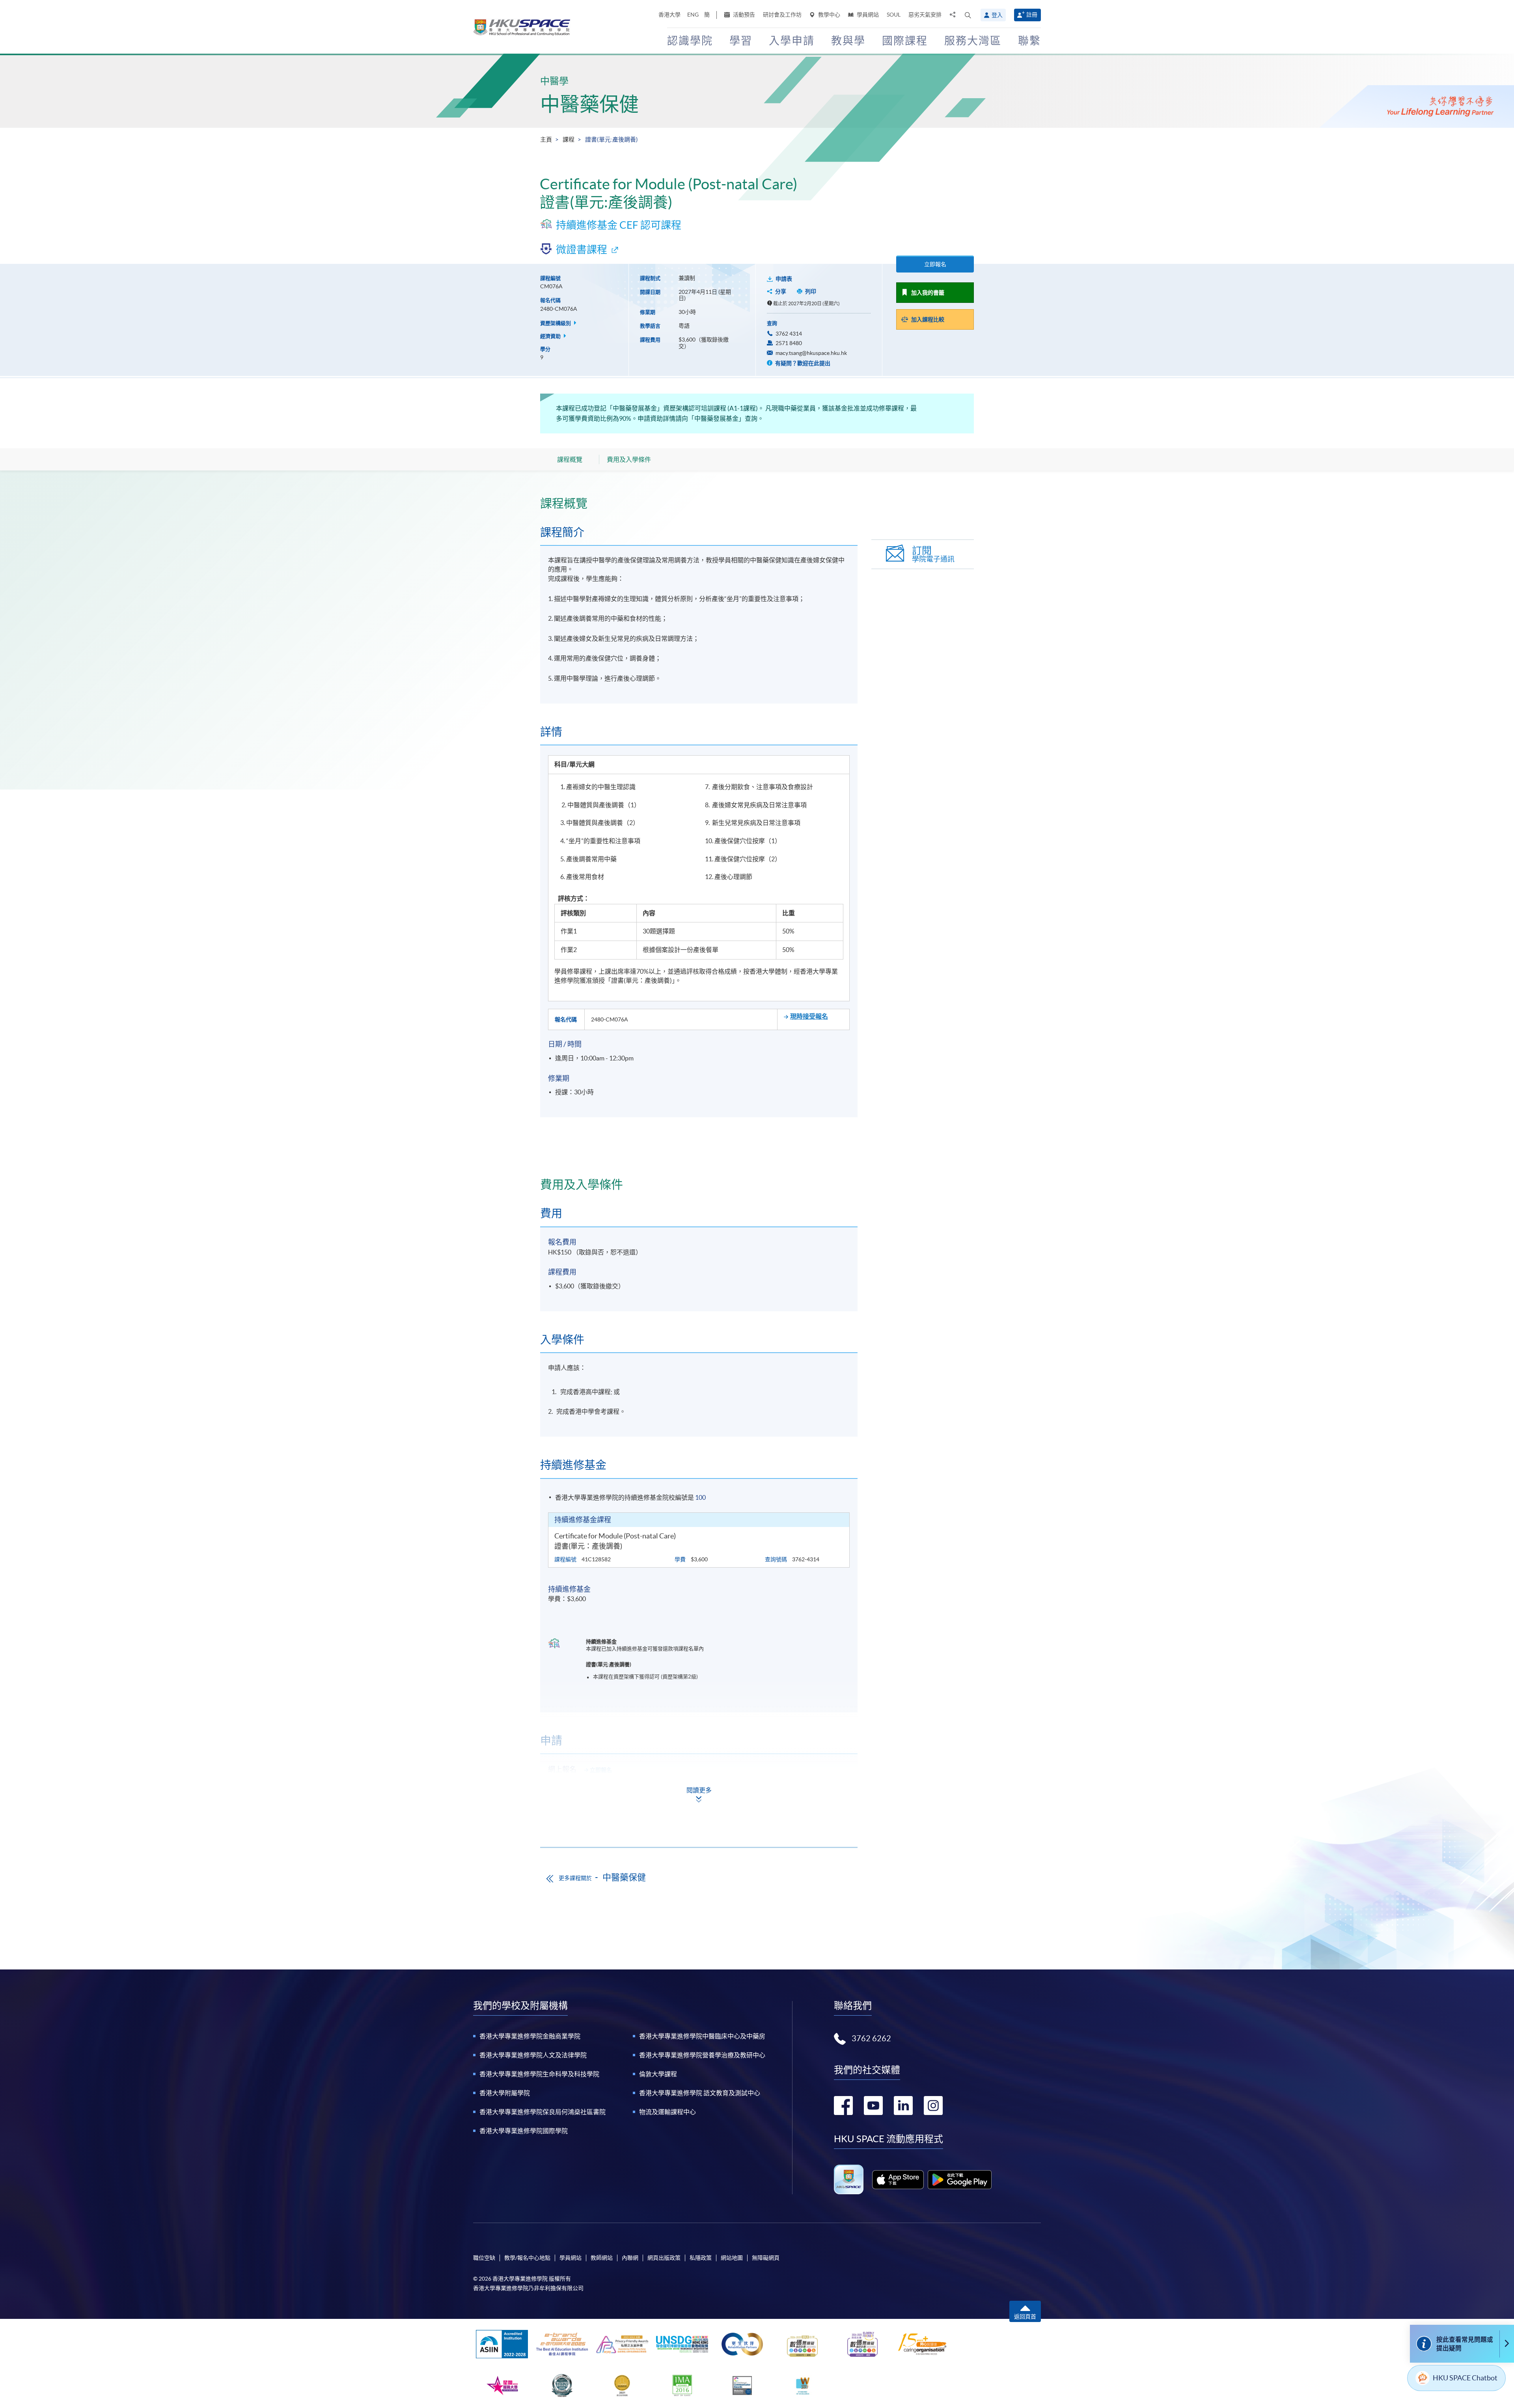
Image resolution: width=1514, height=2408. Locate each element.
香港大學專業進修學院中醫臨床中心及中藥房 (702, 2036)
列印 (811, 291)
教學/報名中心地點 (527, 2258)
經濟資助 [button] (551, 336)
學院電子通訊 (933, 554)
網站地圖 (732, 2258)
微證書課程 (582, 249)
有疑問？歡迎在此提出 (802, 363)
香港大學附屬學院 (505, 2093)
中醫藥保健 (589, 104)
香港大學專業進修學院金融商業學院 (530, 2036)
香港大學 (669, 15)
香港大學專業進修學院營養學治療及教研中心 (702, 2055)
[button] (968, 15)
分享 (781, 291)
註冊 (1032, 15)
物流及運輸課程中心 (668, 2112)
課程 (569, 139)
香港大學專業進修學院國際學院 (524, 2131)
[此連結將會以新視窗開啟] (898, 2180)
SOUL (894, 15)
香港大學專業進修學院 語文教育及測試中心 (700, 2093)
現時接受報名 (809, 1016)
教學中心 (829, 15)
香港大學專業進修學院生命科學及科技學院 (539, 2074)
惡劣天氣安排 (925, 15)
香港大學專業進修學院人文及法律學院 (533, 2055)
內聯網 (630, 2258)
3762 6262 (871, 2038)
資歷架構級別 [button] (556, 323)
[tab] (699, 503)
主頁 (546, 139)
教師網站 (602, 2258)
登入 (997, 15)
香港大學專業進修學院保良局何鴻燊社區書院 (543, 2112)
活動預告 (743, 15)
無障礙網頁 (766, 2258)
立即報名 (935, 264)
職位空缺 (484, 2258)
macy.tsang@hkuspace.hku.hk (811, 353)
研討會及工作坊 (782, 15)
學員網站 (867, 15)
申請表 (784, 279)
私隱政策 (701, 2258)
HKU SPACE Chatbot (1465, 2378)
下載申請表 (597, 1791)
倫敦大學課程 (658, 2074)
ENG (693, 15)
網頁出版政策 (664, 2258)
